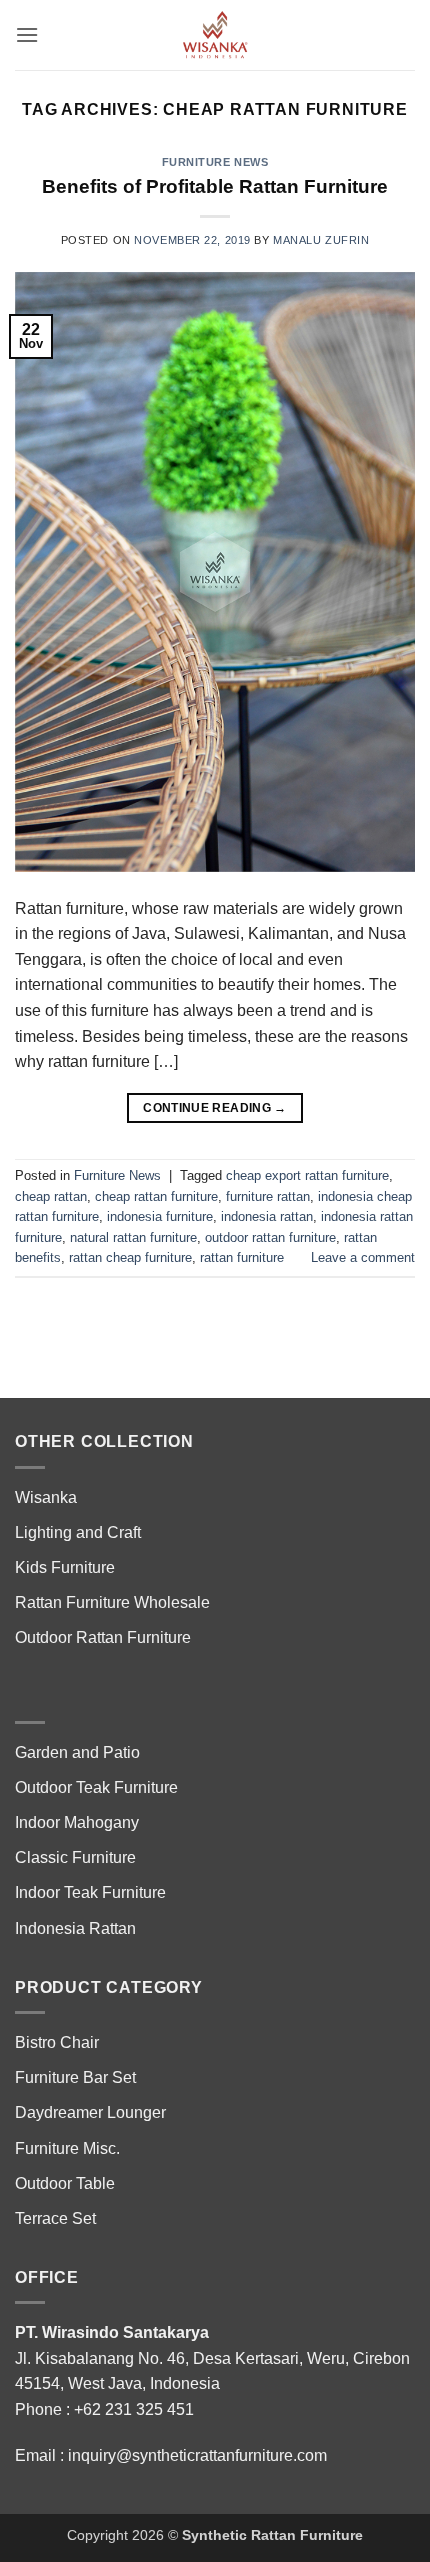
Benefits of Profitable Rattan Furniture (215, 186)
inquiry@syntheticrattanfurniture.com (197, 2455)
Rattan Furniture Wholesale (112, 1602)
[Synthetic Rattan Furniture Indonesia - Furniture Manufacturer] (215, 35)
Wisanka (48, 1497)
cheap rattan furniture (156, 1196)
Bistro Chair (57, 2042)
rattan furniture (242, 1257)
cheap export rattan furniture (307, 1175)
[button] (27, 34)
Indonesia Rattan (75, 1928)
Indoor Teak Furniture (90, 1892)
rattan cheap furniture (130, 1257)
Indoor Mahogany (77, 1822)
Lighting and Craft (78, 1532)
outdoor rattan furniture (270, 1237)
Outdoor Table (65, 2183)
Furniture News (215, 162)
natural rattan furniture (133, 1237)
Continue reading (215, 1108)
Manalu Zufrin (321, 240)
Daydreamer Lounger (90, 2112)
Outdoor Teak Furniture (96, 1787)
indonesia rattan (267, 1216)
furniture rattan (268, 1196)
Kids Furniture (65, 1567)
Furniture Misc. (67, 2148)
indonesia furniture (160, 1216)
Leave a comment (363, 1257)
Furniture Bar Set (75, 2077)
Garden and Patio (77, 1752)
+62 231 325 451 (134, 2409)
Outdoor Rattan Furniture (103, 1637)
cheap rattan (51, 1196)
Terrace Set (55, 2218)
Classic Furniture (75, 1857)
